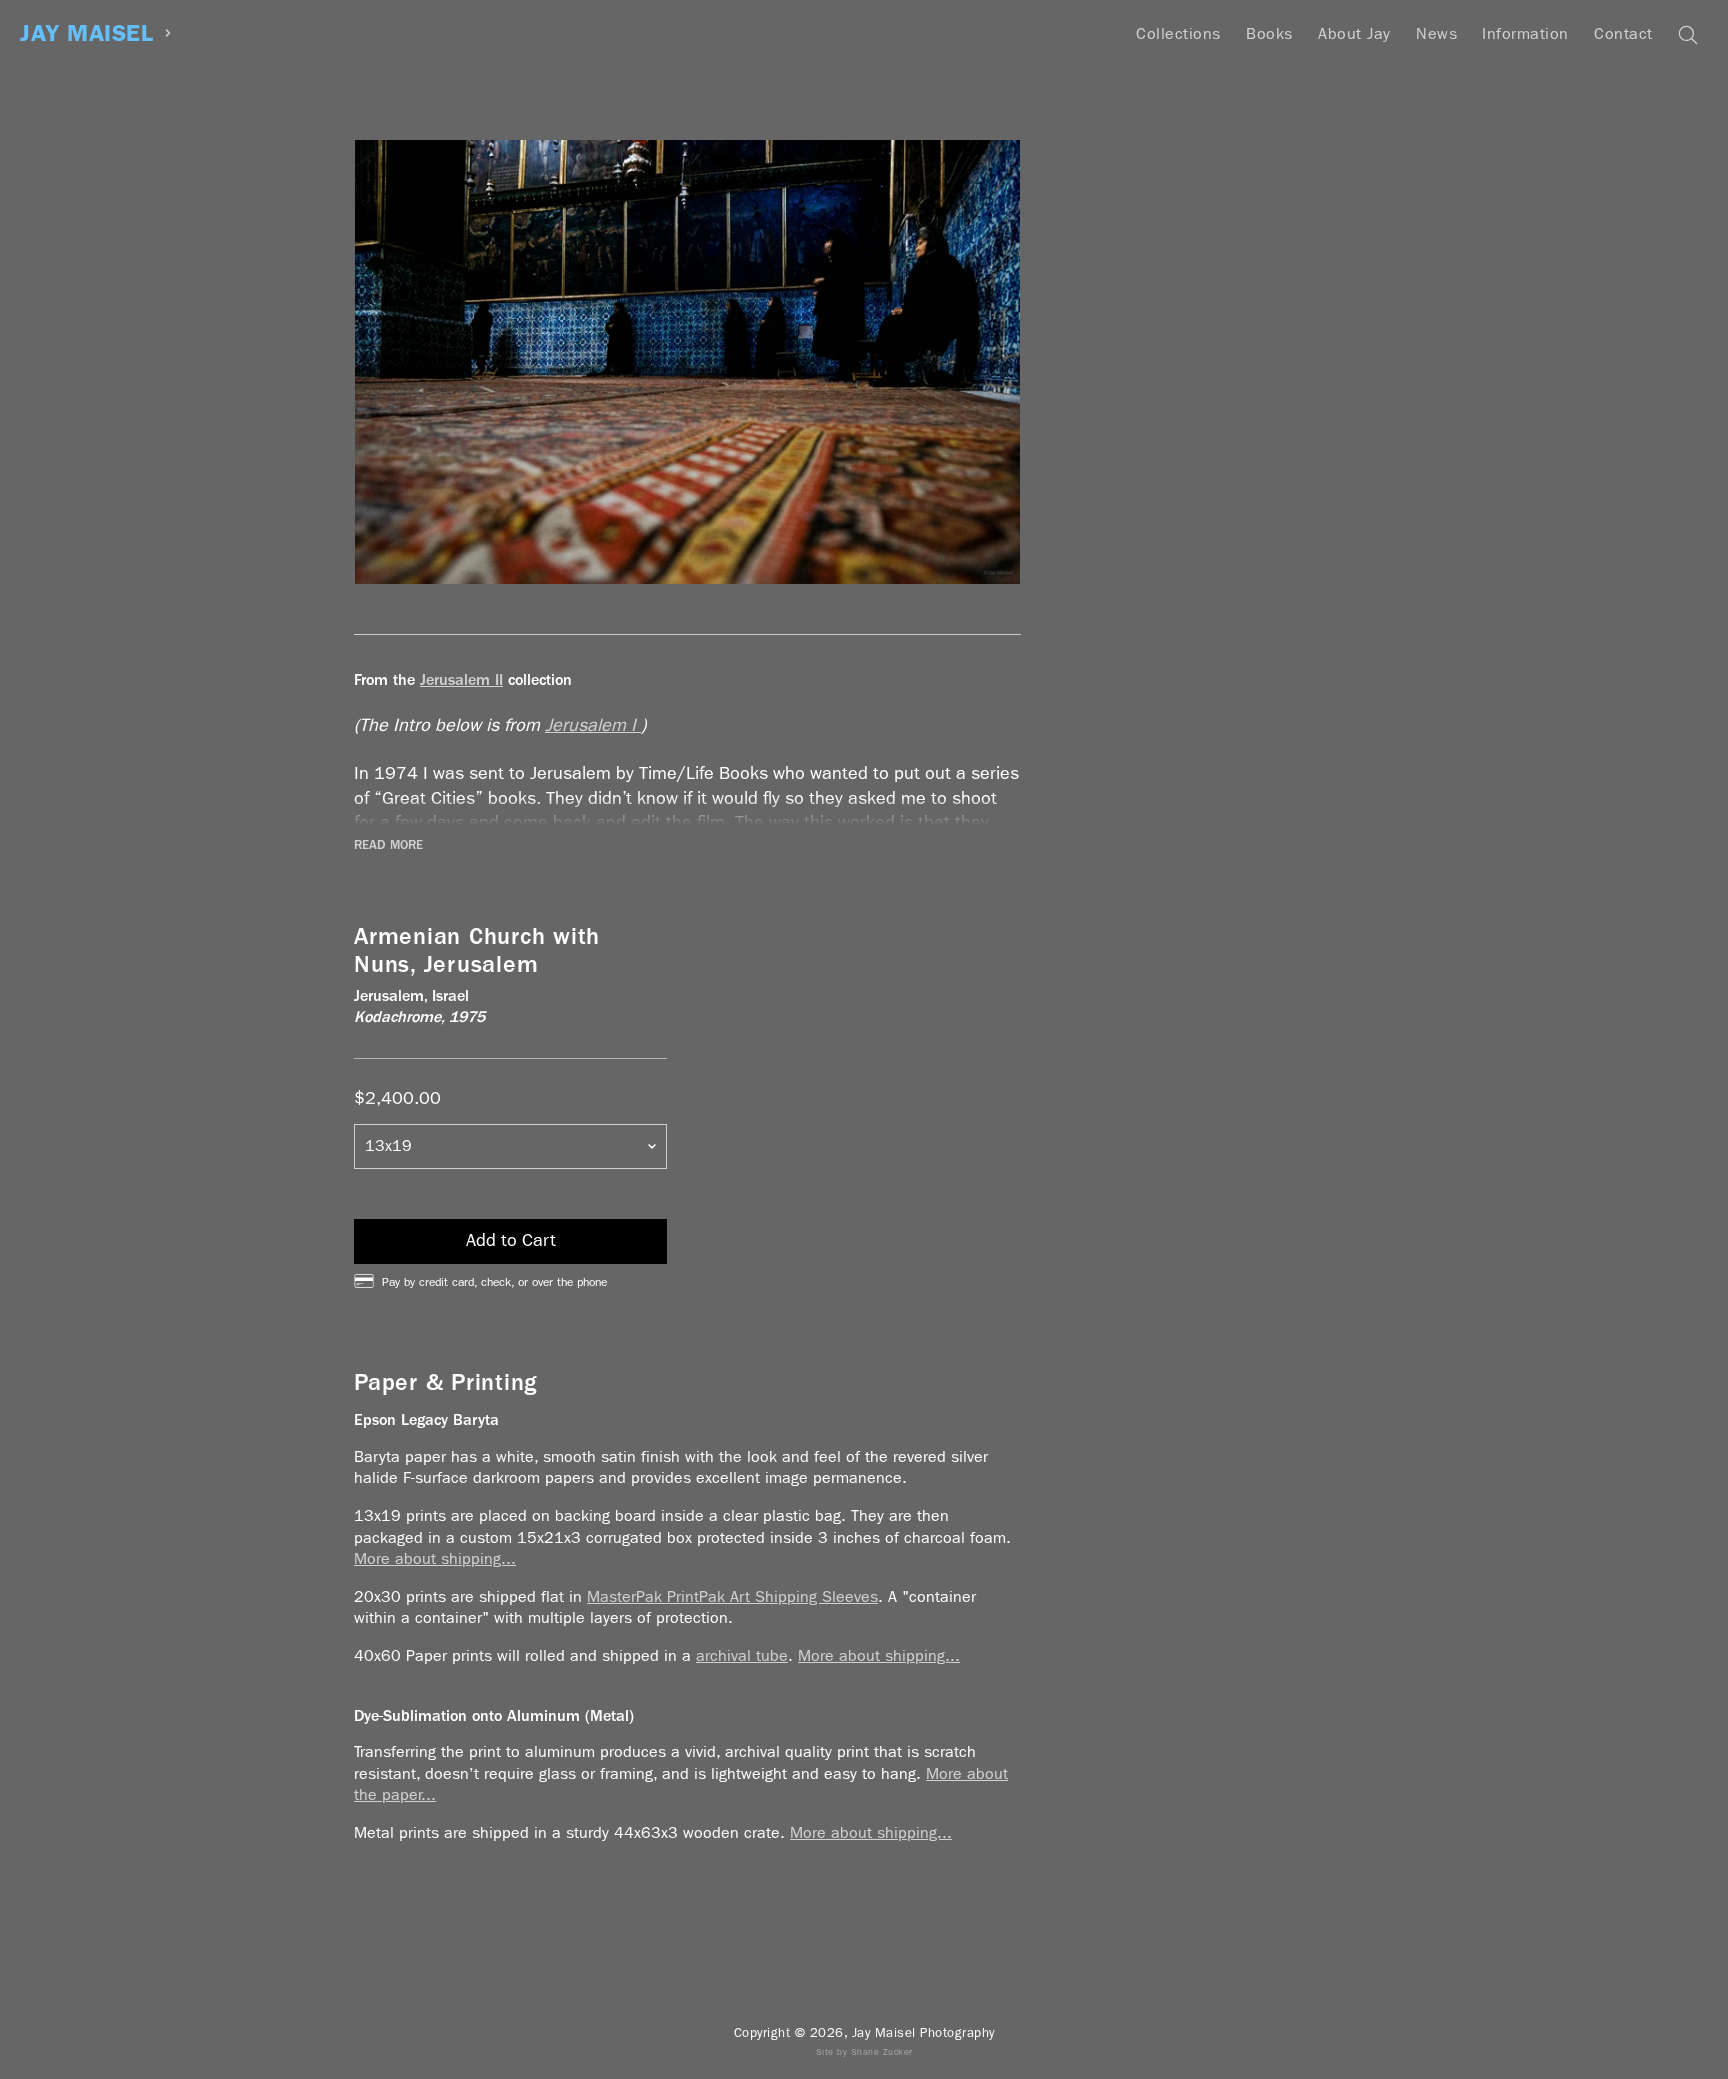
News (1436, 33)
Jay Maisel (86, 33)
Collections (1178, 33)
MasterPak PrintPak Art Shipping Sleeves (732, 1596)
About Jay (1354, 33)
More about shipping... (435, 1558)
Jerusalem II (461, 679)
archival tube (742, 1655)
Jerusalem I (593, 725)
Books (1269, 33)
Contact (1623, 33)
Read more (388, 845)
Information (1525, 33)
